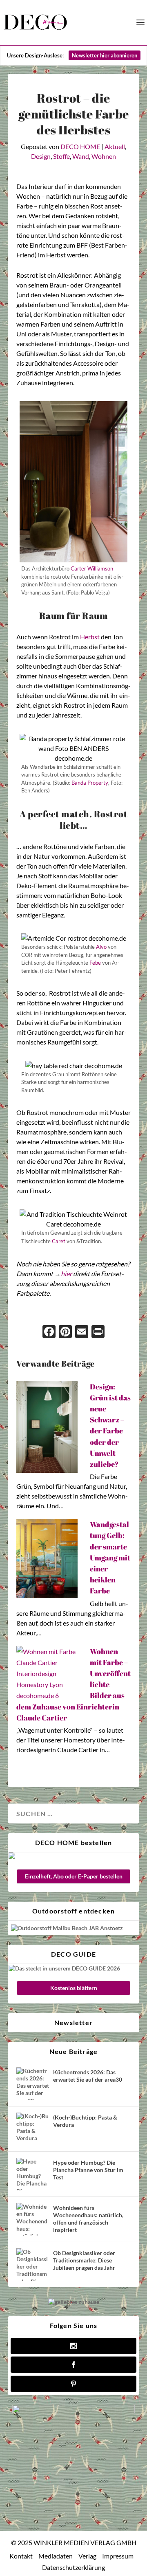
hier (66, 1274)
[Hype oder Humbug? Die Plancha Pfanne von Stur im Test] (33, 2174)
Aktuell (115, 146)
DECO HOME (80, 146)
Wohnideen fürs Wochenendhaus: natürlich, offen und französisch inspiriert (88, 2219)
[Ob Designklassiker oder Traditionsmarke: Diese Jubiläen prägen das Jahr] (33, 2264)
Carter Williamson (92, 568)
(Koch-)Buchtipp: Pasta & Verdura (85, 2121)
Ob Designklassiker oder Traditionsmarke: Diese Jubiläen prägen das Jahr (84, 2260)
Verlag (87, 2556)
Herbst (90, 637)
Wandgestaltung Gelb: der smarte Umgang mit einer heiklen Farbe (110, 1557)
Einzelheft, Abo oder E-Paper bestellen (74, 1876)
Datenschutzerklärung (73, 2567)
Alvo (101, 947)
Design (41, 156)
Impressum (118, 2556)
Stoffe (61, 156)
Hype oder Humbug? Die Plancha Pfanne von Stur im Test (88, 2170)
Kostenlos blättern (74, 1988)
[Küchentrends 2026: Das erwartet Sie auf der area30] (33, 2084)
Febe (95, 963)
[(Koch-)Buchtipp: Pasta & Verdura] (33, 2129)
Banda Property (90, 783)
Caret (59, 1241)
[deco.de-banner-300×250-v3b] (73, 2411)
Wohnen (104, 156)
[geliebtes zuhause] (74, 2302)
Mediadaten (56, 2556)
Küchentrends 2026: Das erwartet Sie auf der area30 (88, 2076)
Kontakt (21, 2556)
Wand (81, 156)
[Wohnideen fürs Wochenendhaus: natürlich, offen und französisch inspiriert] (33, 2219)
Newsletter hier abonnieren (105, 55)
